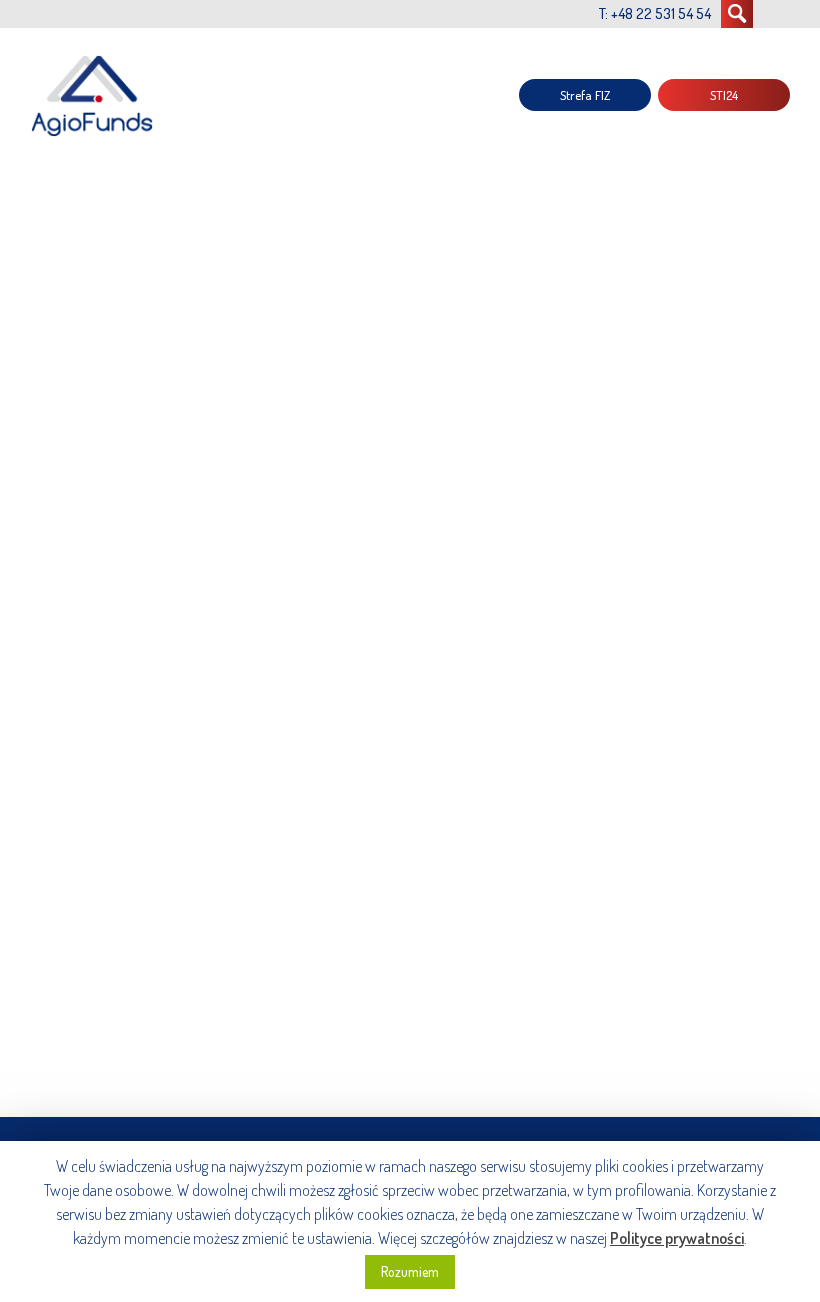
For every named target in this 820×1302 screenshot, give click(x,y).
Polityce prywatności (677, 1238)
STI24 (724, 95)
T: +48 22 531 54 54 (655, 13)
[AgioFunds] (95, 95)
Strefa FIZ (585, 95)
